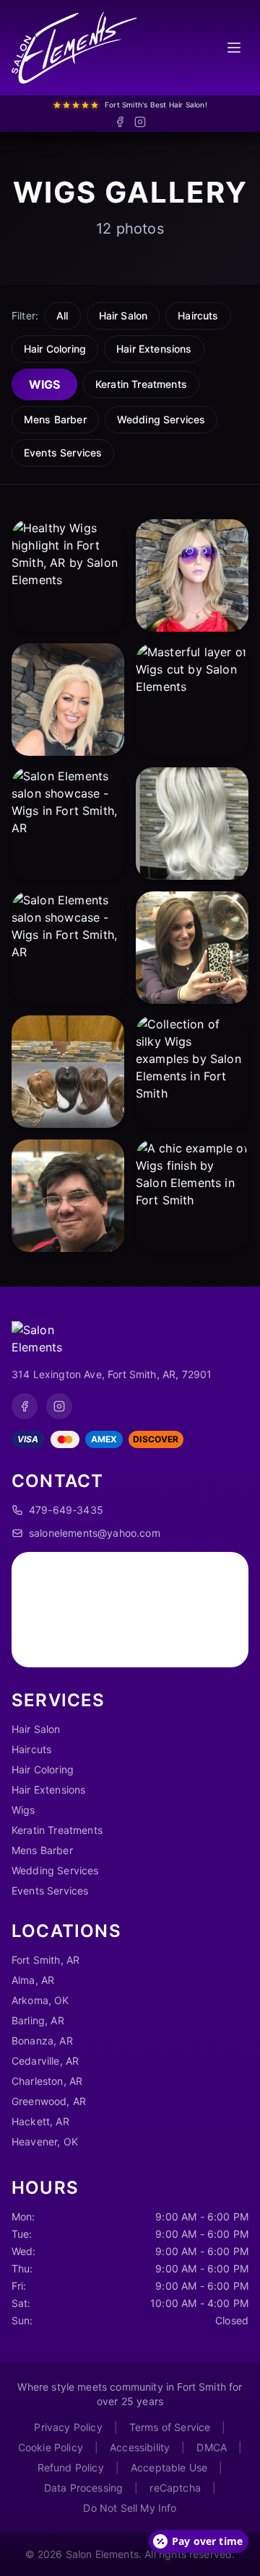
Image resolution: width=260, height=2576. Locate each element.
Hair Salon (123, 316)
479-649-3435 (66, 1510)
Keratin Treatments (141, 384)
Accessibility (140, 2447)
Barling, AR (38, 2020)
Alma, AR (33, 1980)
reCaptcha (175, 2488)
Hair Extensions (154, 349)
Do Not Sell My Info (130, 2508)
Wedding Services (161, 419)
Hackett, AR (40, 2121)
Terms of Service (170, 2427)
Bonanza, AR (42, 2041)
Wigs (44, 384)
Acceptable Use (169, 2467)
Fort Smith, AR (45, 1960)
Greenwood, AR (49, 2101)
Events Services (63, 453)
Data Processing (83, 2488)
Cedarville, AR (45, 2061)
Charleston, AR (47, 2081)
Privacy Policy (68, 2427)
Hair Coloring (55, 349)
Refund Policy (71, 2467)
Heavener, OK (45, 2141)
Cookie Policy (51, 2447)
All (62, 316)
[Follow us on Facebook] (120, 122)
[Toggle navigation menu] (234, 48)
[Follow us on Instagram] (140, 122)
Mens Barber (55, 419)
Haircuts (198, 316)
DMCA (212, 2447)
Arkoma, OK (40, 2000)
